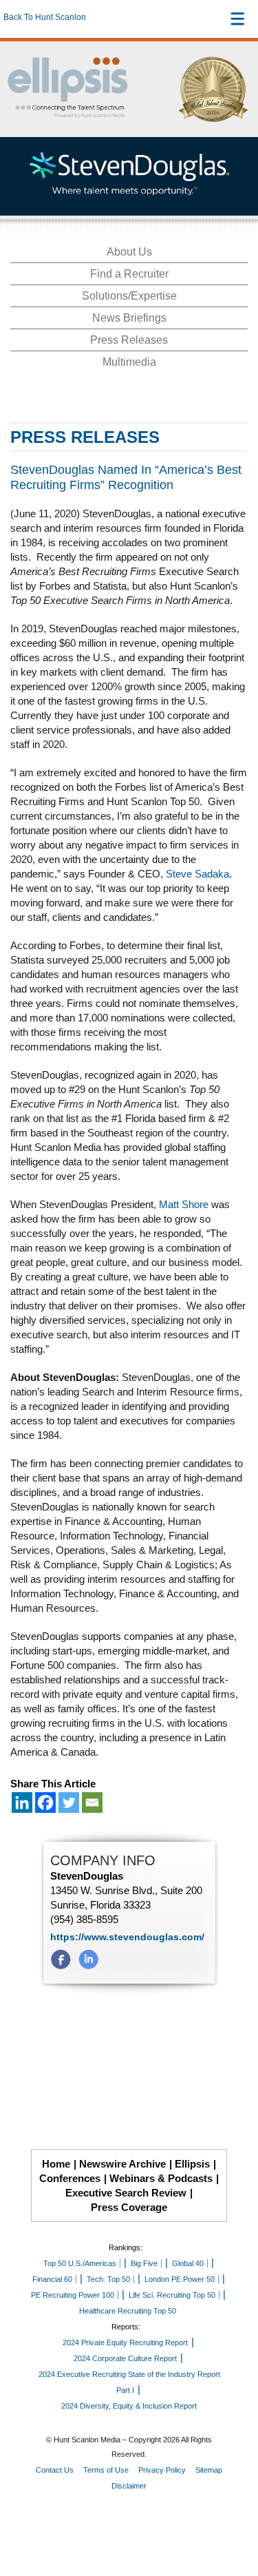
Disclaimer (129, 2486)
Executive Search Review (126, 2193)
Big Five (144, 2263)
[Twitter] (69, 1803)
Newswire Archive (122, 2164)
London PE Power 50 (180, 2279)
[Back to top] (235, 2515)
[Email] (92, 1803)
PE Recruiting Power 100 (73, 2295)
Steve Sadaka (197, 874)
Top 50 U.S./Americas (80, 2263)
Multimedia (129, 362)
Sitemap (209, 2470)
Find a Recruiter (129, 274)
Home (56, 2164)
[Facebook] (45, 1803)
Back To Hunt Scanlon (45, 17)
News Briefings (129, 318)
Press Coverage (129, 2207)
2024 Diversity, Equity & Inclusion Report (129, 2406)
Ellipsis (192, 2164)
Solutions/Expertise (129, 296)
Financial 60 (52, 2279)
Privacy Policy (162, 2470)
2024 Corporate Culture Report (125, 2358)
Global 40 (188, 2263)
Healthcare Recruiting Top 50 (128, 2311)
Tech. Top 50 (108, 2279)
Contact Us (55, 2470)
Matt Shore (184, 1204)
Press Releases (129, 340)
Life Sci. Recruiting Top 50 (172, 2295)
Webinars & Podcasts (161, 2178)
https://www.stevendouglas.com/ (127, 1937)
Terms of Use (106, 2470)
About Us (129, 252)
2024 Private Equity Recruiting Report (125, 2343)
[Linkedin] (22, 1803)
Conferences (70, 2178)
